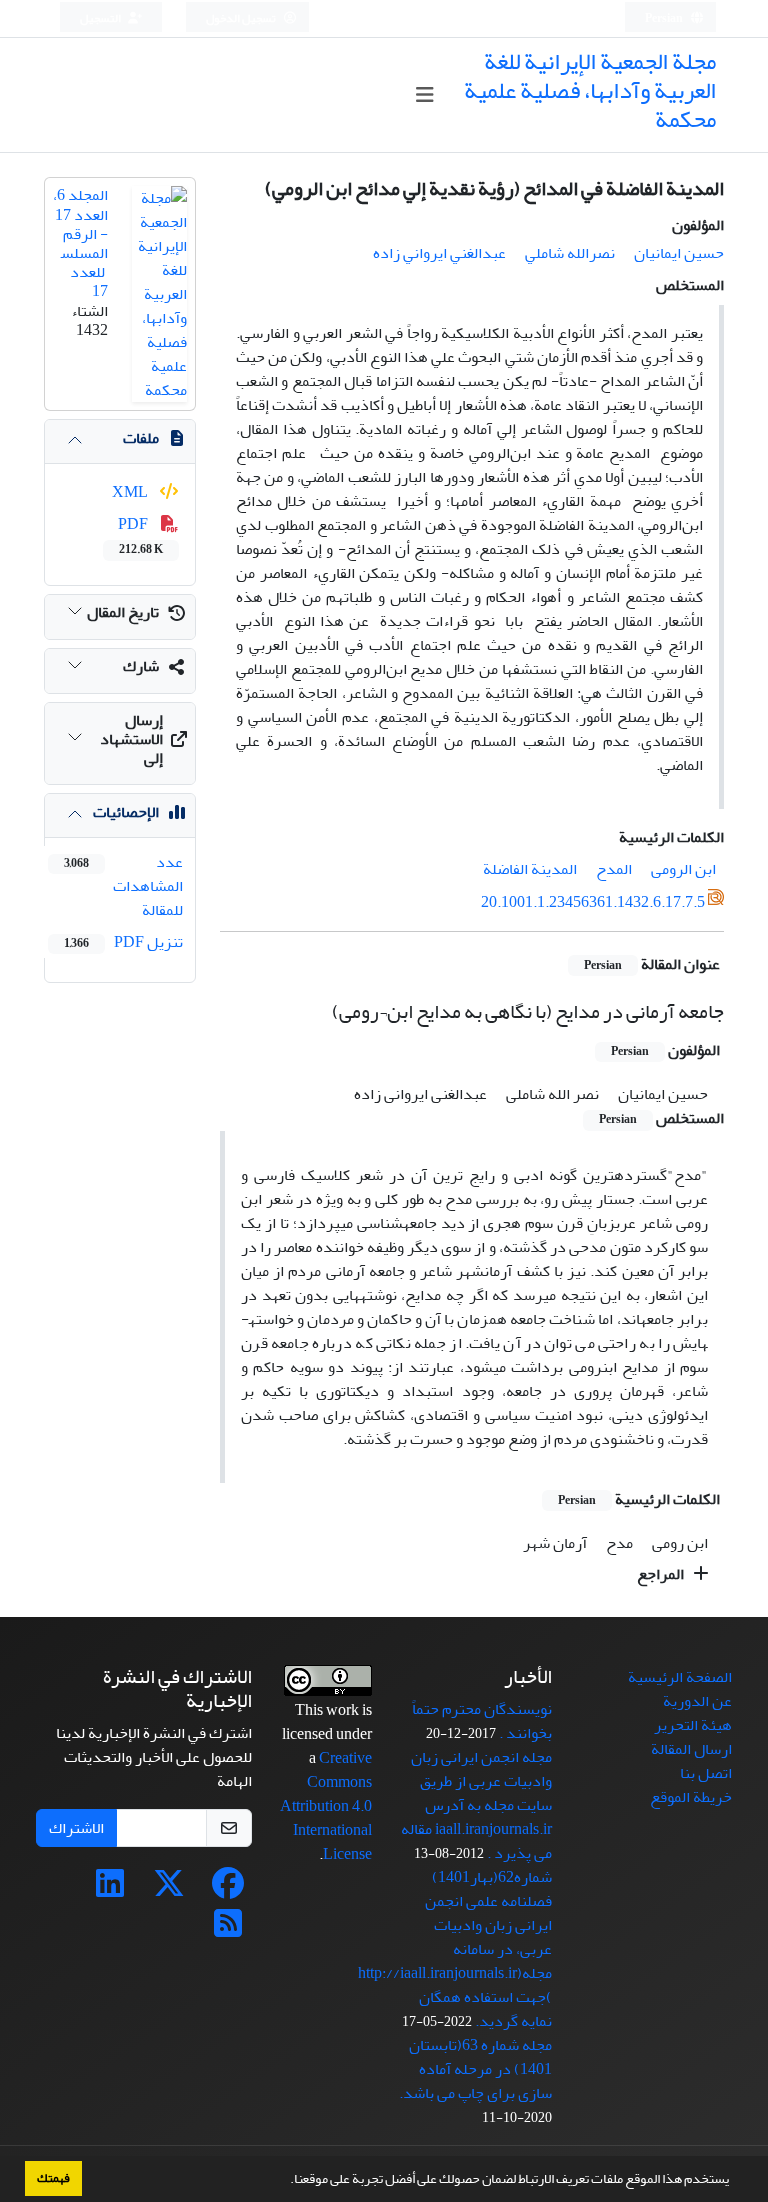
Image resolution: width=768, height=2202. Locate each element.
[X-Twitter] (169, 1890)
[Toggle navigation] (424, 95)
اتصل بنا (706, 1773)
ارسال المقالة (691, 1749)
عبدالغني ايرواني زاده (439, 253)
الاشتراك (76, 1828)
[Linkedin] (110, 1890)
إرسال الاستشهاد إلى (131, 739)
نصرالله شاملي (570, 253)
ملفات (141, 438)
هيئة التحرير (693, 1725)
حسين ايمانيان (679, 253)
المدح (614, 869)
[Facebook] (228, 1890)
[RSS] (228, 1930)
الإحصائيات (126, 812)
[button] (285, 2181)
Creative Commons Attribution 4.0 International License (326, 1806)
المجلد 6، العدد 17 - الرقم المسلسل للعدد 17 (80, 243)
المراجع (662, 1574)
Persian (665, 18)
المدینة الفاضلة (530, 869)
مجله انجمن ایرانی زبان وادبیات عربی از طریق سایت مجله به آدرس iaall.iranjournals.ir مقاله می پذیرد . (476, 1805)
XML (131, 492)
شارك (141, 666)
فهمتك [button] (53, 2178)
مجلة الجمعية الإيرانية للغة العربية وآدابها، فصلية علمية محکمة (590, 90)
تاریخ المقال (123, 612)
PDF (140, 535)
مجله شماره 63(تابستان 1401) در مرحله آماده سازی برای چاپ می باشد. (475, 2069)
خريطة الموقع (691, 1797)
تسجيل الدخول (242, 18)
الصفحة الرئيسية (680, 1677)
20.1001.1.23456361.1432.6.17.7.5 (593, 903)
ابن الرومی (683, 869)
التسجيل (101, 18)
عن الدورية (697, 1701)
